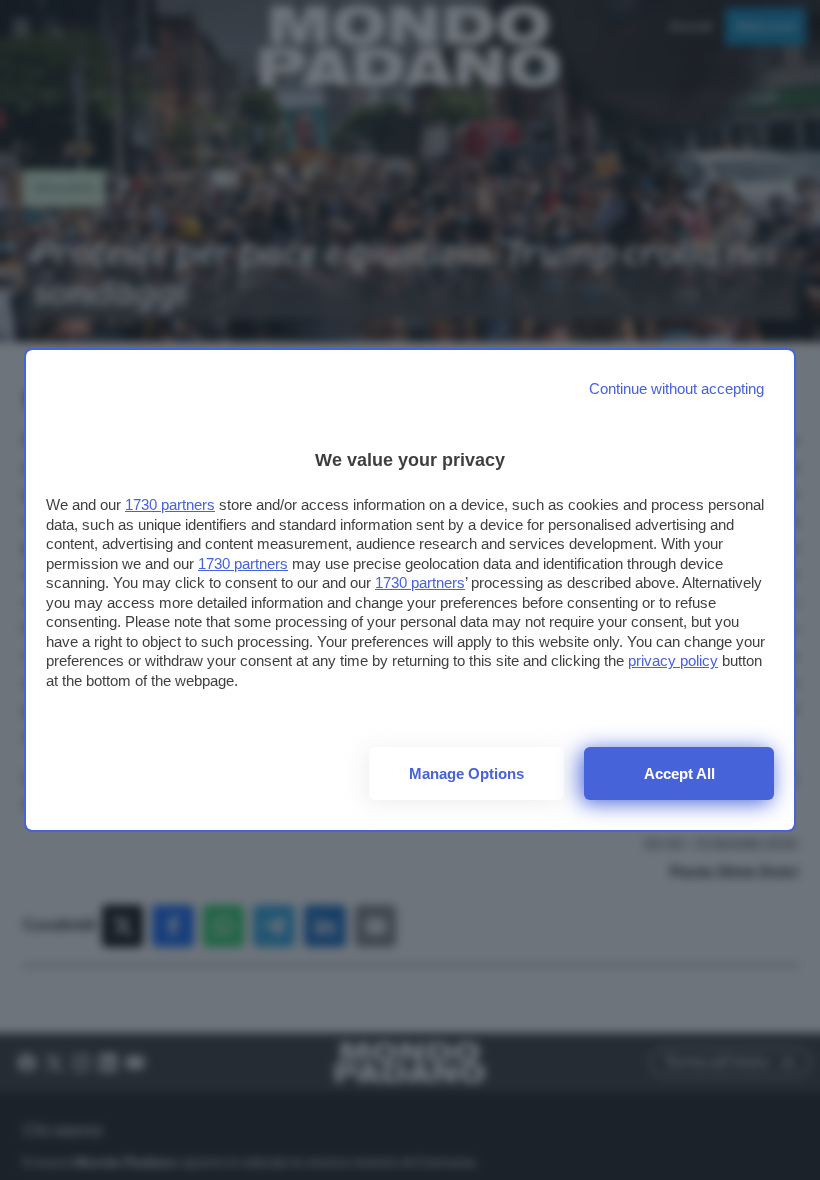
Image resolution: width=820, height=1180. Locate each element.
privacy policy (673, 660)
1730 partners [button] (170, 504)
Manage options (466, 773)
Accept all (679, 773)
